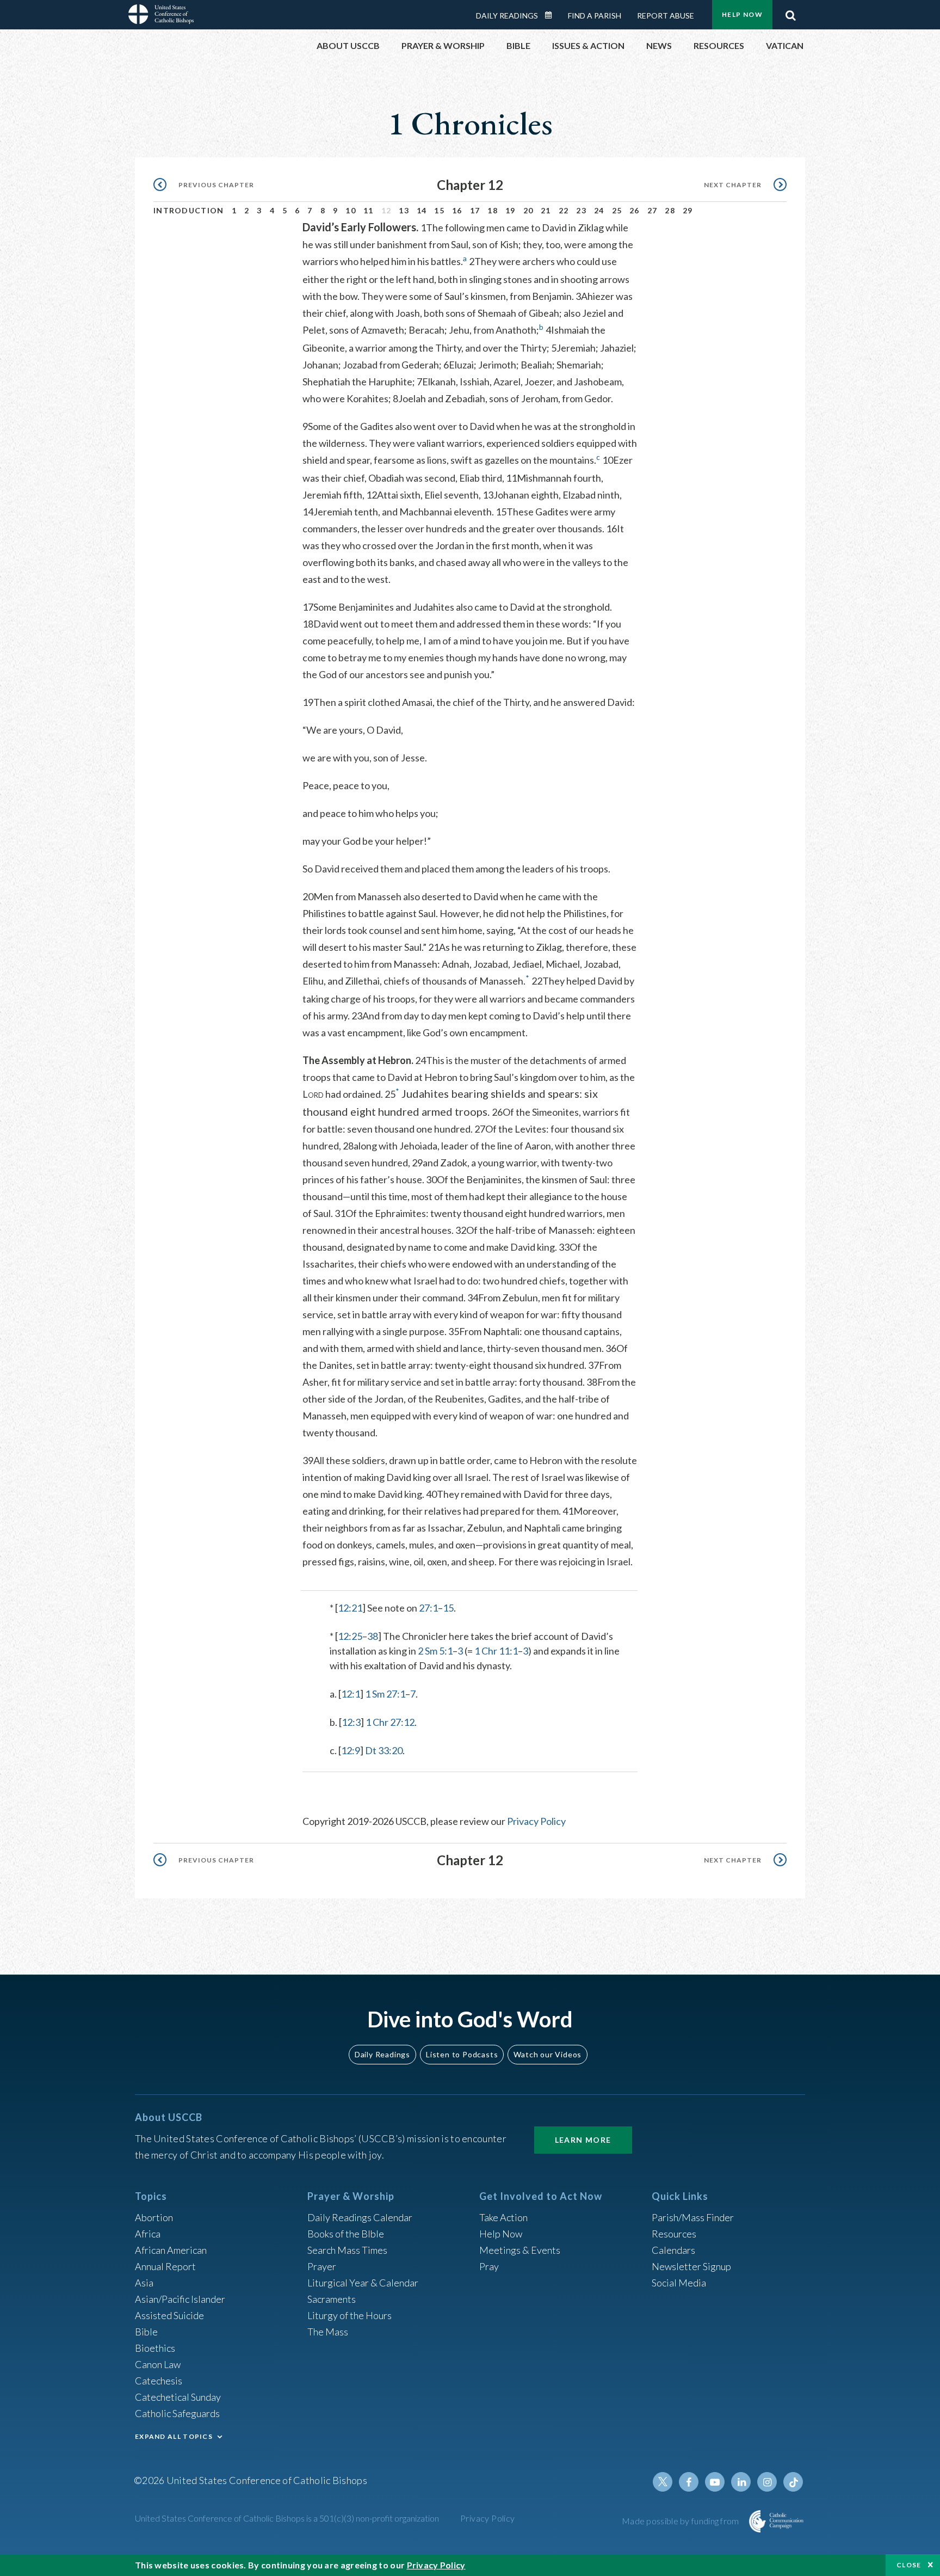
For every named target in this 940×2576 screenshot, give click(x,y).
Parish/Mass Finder (693, 2217)
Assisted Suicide (169, 2315)
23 (581, 210)
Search (790, 13)
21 (546, 210)
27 (653, 210)
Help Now (742, 14)
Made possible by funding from (681, 2521)
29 (688, 210)
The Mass (328, 2332)
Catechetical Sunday (178, 2397)
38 (373, 1636)
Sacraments (332, 2299)
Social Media (679, 2283)
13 (404, 210)
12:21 (350, 1608)
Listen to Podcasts (462, 2054)
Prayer (322, 2266)
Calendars (673, 2250)
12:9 (351, 1750)
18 (493, 210)
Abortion (154, 2217)
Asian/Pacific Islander (180, 2299)
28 (670, 210)
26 (635, 210)
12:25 (350, 1636)
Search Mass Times (347, 2250)
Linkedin (741, 2482)
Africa (148, 2234)
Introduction (189, 210)
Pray (489, 2266)
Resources (674, 2234)
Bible (146, 2332)
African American (171, 2250)
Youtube (715, 2482)
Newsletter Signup (691, 2266)
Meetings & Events (520, 2250)
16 (457, 210)
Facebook (689, 2482)
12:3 (351, 1722)
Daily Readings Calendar (552, 15)
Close (909, 2565)
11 (369, 210)
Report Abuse (666, 16)
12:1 (351, 1694)
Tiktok (793, 2482)
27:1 (428, 1608)
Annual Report (165, 2266)
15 (439, 210)
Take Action (503, 2217)
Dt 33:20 (384, 1750)
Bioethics (155, 2348)
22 (564, 210)
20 (528, 210)
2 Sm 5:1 (435, 1651)
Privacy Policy (536, 1821)
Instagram (767, 2482)
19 (511, 210)
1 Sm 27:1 (385, 1694)
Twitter (663, 2482)
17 (475, 210)
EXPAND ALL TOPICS (174, 2436)
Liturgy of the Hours (350, 2315)
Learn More (583, 2140)
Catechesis (159, 2381)
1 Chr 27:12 (390, 1722)
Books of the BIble (346, 2234)
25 (617, 210)
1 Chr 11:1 (496, 1651)
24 (599, 210)
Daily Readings (507, 16)
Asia (144, 2283)
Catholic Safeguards (177, 2413)
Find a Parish (595, 16)
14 (422, 210)
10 (351, 210)
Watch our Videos (548, 2054)
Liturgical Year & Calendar (363, 2283)
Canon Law (158, 2364)
